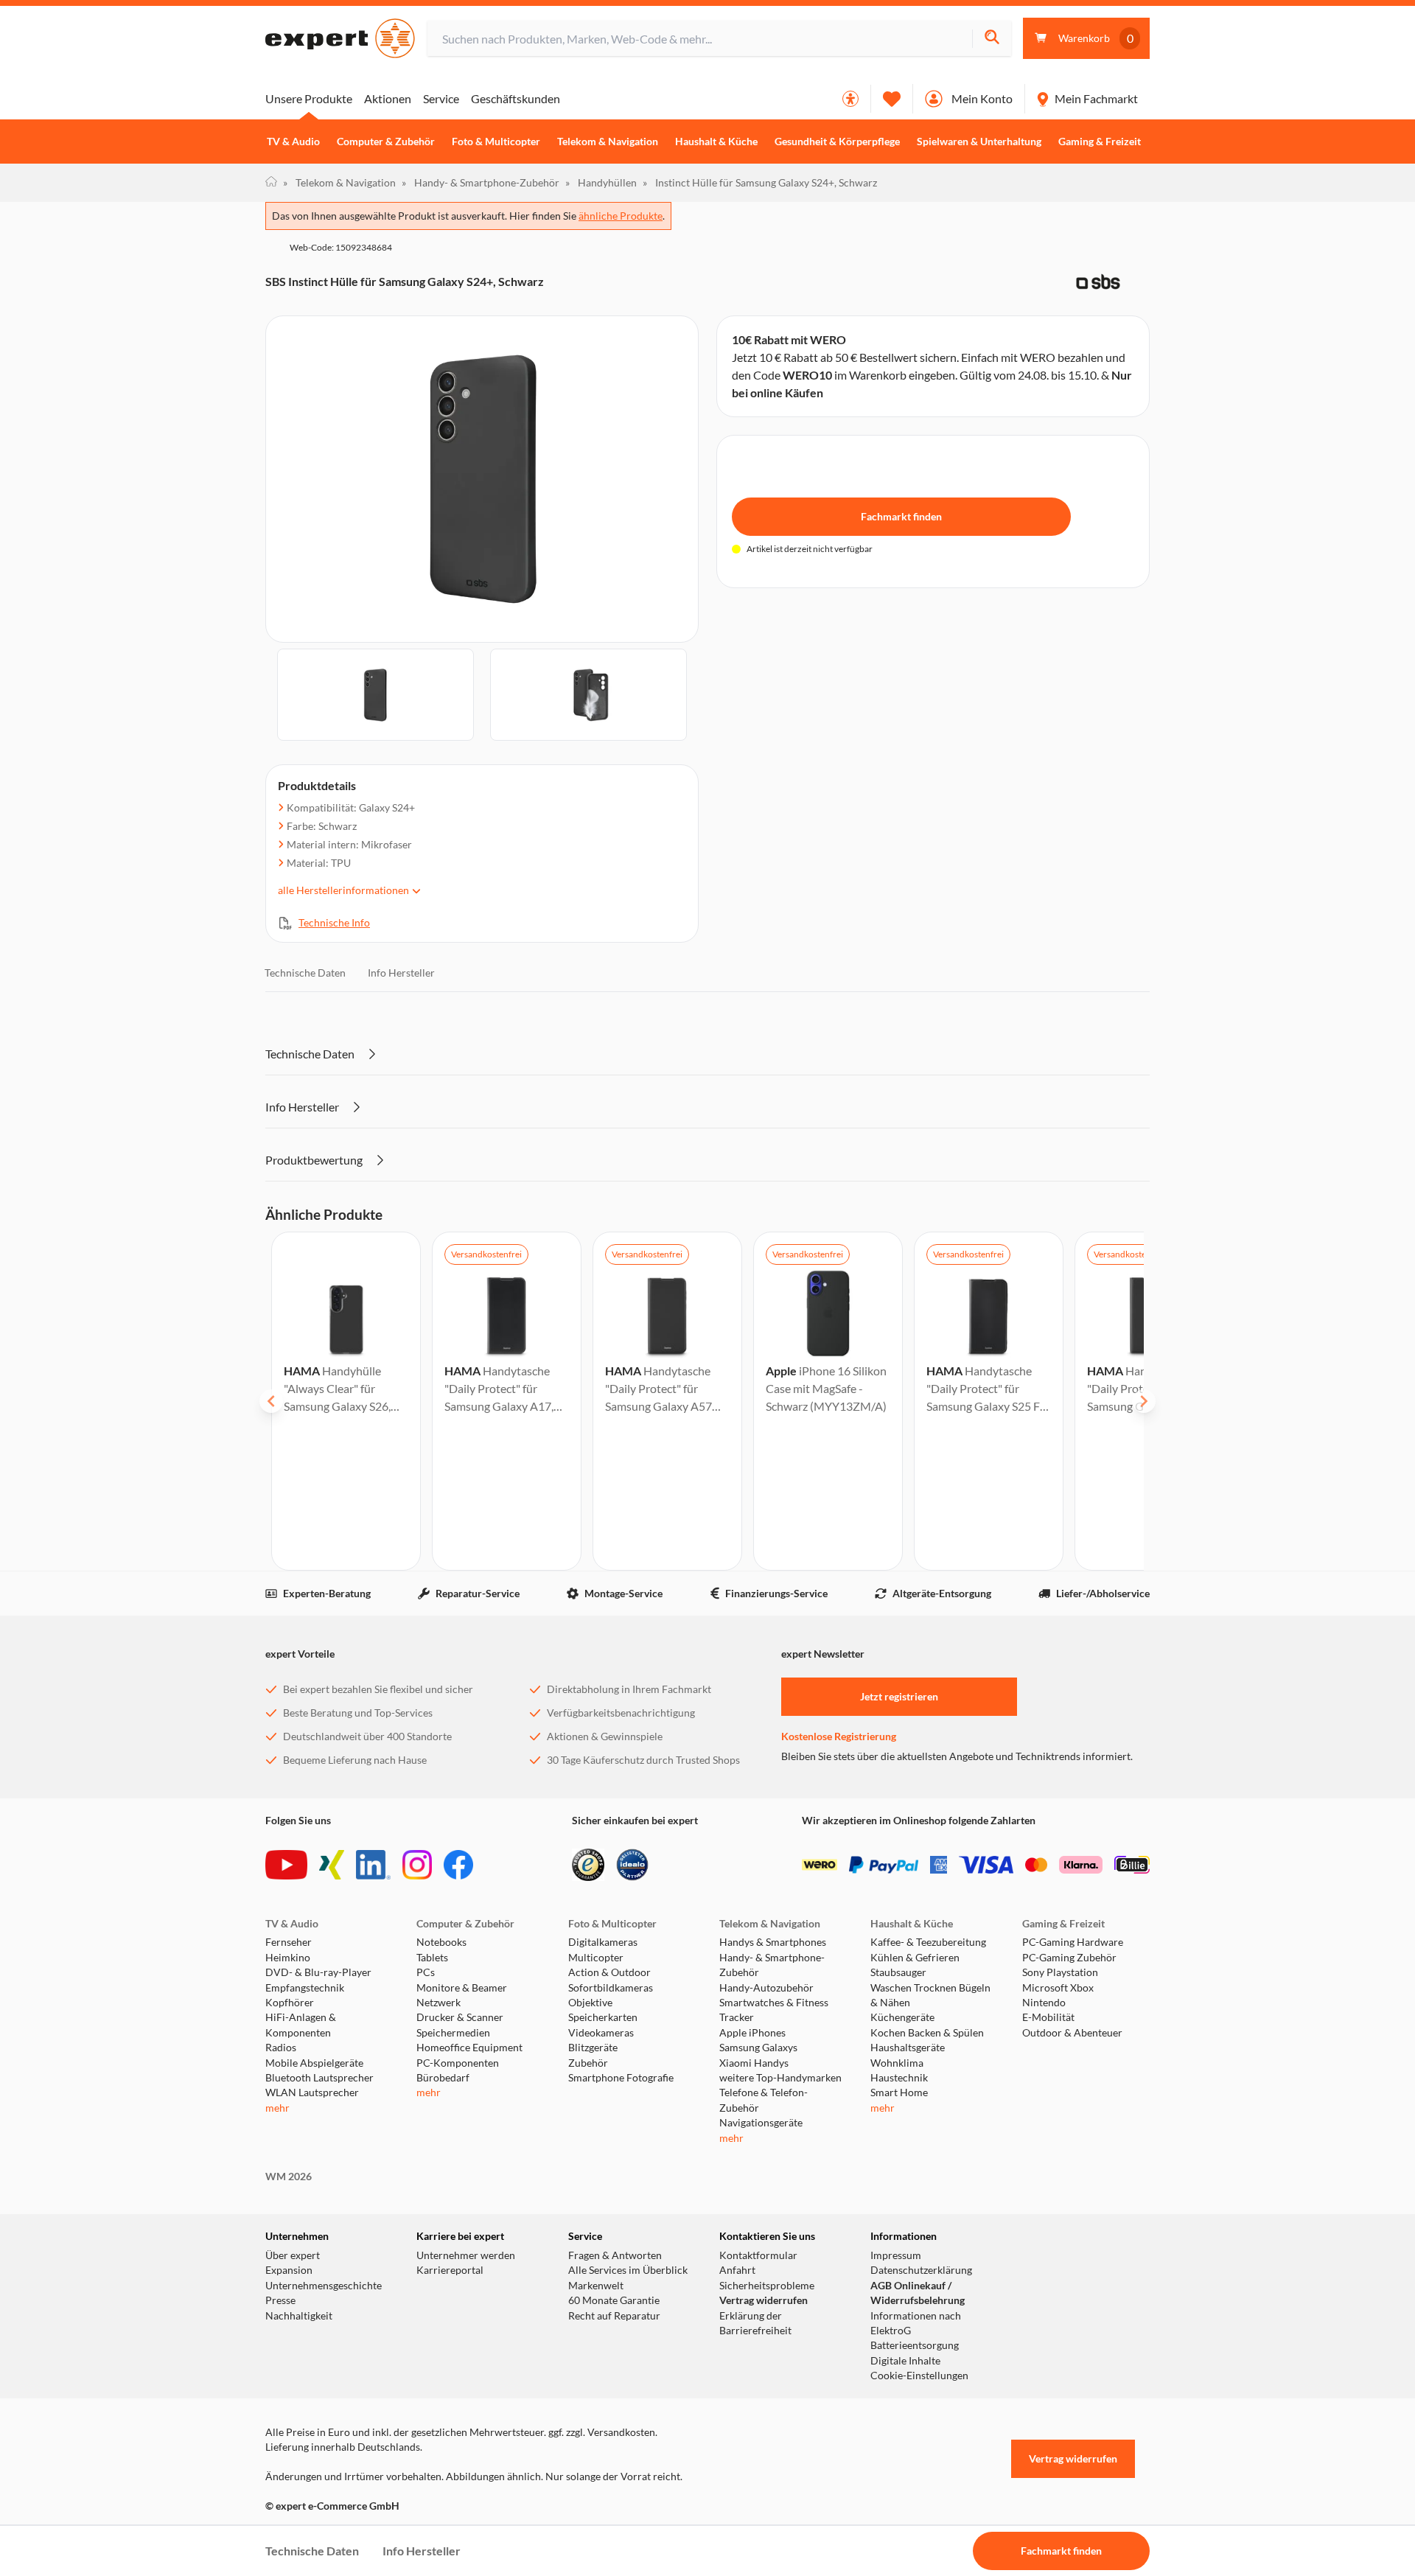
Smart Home (899, 2092)
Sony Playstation (1060, 1972)
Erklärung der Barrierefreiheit (755, 2323)
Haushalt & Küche (716, 142)
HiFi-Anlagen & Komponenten (301, 2025)
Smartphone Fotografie (621, 2078)
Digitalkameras (603, 1942)
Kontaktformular (758, 2255)
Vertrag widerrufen (764, 2300)
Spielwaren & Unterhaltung (979, 142)
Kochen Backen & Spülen (927, 2033)
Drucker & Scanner (460, 2017)
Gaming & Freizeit (1100, 142)
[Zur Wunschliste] (892, 99)
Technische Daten (305, 973)
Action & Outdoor (609, 1972)
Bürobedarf (443, 2078)
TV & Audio (293, 142)
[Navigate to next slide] (1144, 1401)
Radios (281, 2048)
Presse (280, 2300)
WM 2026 (289, 2177)
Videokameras (601, 2033)
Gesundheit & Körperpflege (837, 142)
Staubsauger (898, 1972)
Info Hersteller (401, 973)
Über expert (293, 2255)
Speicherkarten (603, 2017)
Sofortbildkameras (611, 1988)
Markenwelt (596, 2286)
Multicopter (596, 1958)
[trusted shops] (588, 1865)
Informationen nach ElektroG (916, 2323)
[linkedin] (373, 1865)
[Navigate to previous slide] (271, 1401)
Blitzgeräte (593, 2048)
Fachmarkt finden (901, 516)
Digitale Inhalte (905, 2361)
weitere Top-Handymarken (780, 2078)
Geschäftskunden (516, 98)
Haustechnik (899, 2078)
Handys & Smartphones (773, 1942)
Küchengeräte (902, 2017)
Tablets (432, 1958)
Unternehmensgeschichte (324, 2286)
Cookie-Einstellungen (919, 2376)
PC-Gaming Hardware (1073, 1942)
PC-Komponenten (458, 2063)
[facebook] (458, 1865)
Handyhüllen (601, 182)
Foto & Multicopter (496, 142)
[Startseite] (271, 183)
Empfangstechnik (305, 1988)
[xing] (332, 1865)
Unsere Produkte (309, 98)
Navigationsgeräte (761, 2123)
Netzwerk (439, 2003)
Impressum (896, 2255)
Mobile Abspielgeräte (314, 2063)
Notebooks (441, 1942)
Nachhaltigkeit (299, 2316)
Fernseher (289, 1942)
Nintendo (1044, 2003)
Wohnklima (897, 2063)
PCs (426, 1972)
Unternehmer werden (466, 2255)
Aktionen (388, 98)
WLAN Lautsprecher (312, 2092)
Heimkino (288, 1958)
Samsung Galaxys (758, 2048)
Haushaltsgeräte (908, 2048)
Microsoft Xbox (1058, 1988)
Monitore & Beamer (462, 1988)
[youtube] (286, 1865)
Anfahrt (737, 2270)
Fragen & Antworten (615, 2255)
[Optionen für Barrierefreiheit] (850, 99)
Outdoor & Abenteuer (1072, 2033)
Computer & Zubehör (386, 142)
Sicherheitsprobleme (767, 2286)
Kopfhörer (290, 2003)
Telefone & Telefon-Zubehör (764, 2100)
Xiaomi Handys (754, 2063)
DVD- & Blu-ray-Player (318, 1972)
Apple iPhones (752, 2033)
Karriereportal (450, 2270)
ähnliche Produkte (621, 216)
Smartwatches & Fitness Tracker (774, 2010)
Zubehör (588, 2063)
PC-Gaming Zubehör (1069, 1958)
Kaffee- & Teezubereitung (928, 1942)
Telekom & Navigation (608, 142)
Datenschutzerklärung (921, 2270)
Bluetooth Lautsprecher (319, 2078)
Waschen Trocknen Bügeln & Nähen (930, 1995)
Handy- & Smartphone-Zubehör (481, 182)
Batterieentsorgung (915, 2345)
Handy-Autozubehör (766, 1988)
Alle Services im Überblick (628, 2270)
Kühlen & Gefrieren (915, 1958)
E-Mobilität (1048, 2017)
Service (441, 98)
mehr (277, 2108)
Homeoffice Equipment (469, 2048)
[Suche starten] (992, 39)
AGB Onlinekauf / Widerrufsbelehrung (918, 2293)
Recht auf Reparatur (614, 2316)
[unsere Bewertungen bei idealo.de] (632, 1865)
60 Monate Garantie (614, 2300)
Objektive (590, 2003)
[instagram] (417, 1865)
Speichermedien (453, 2033)
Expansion (289, 2270)
